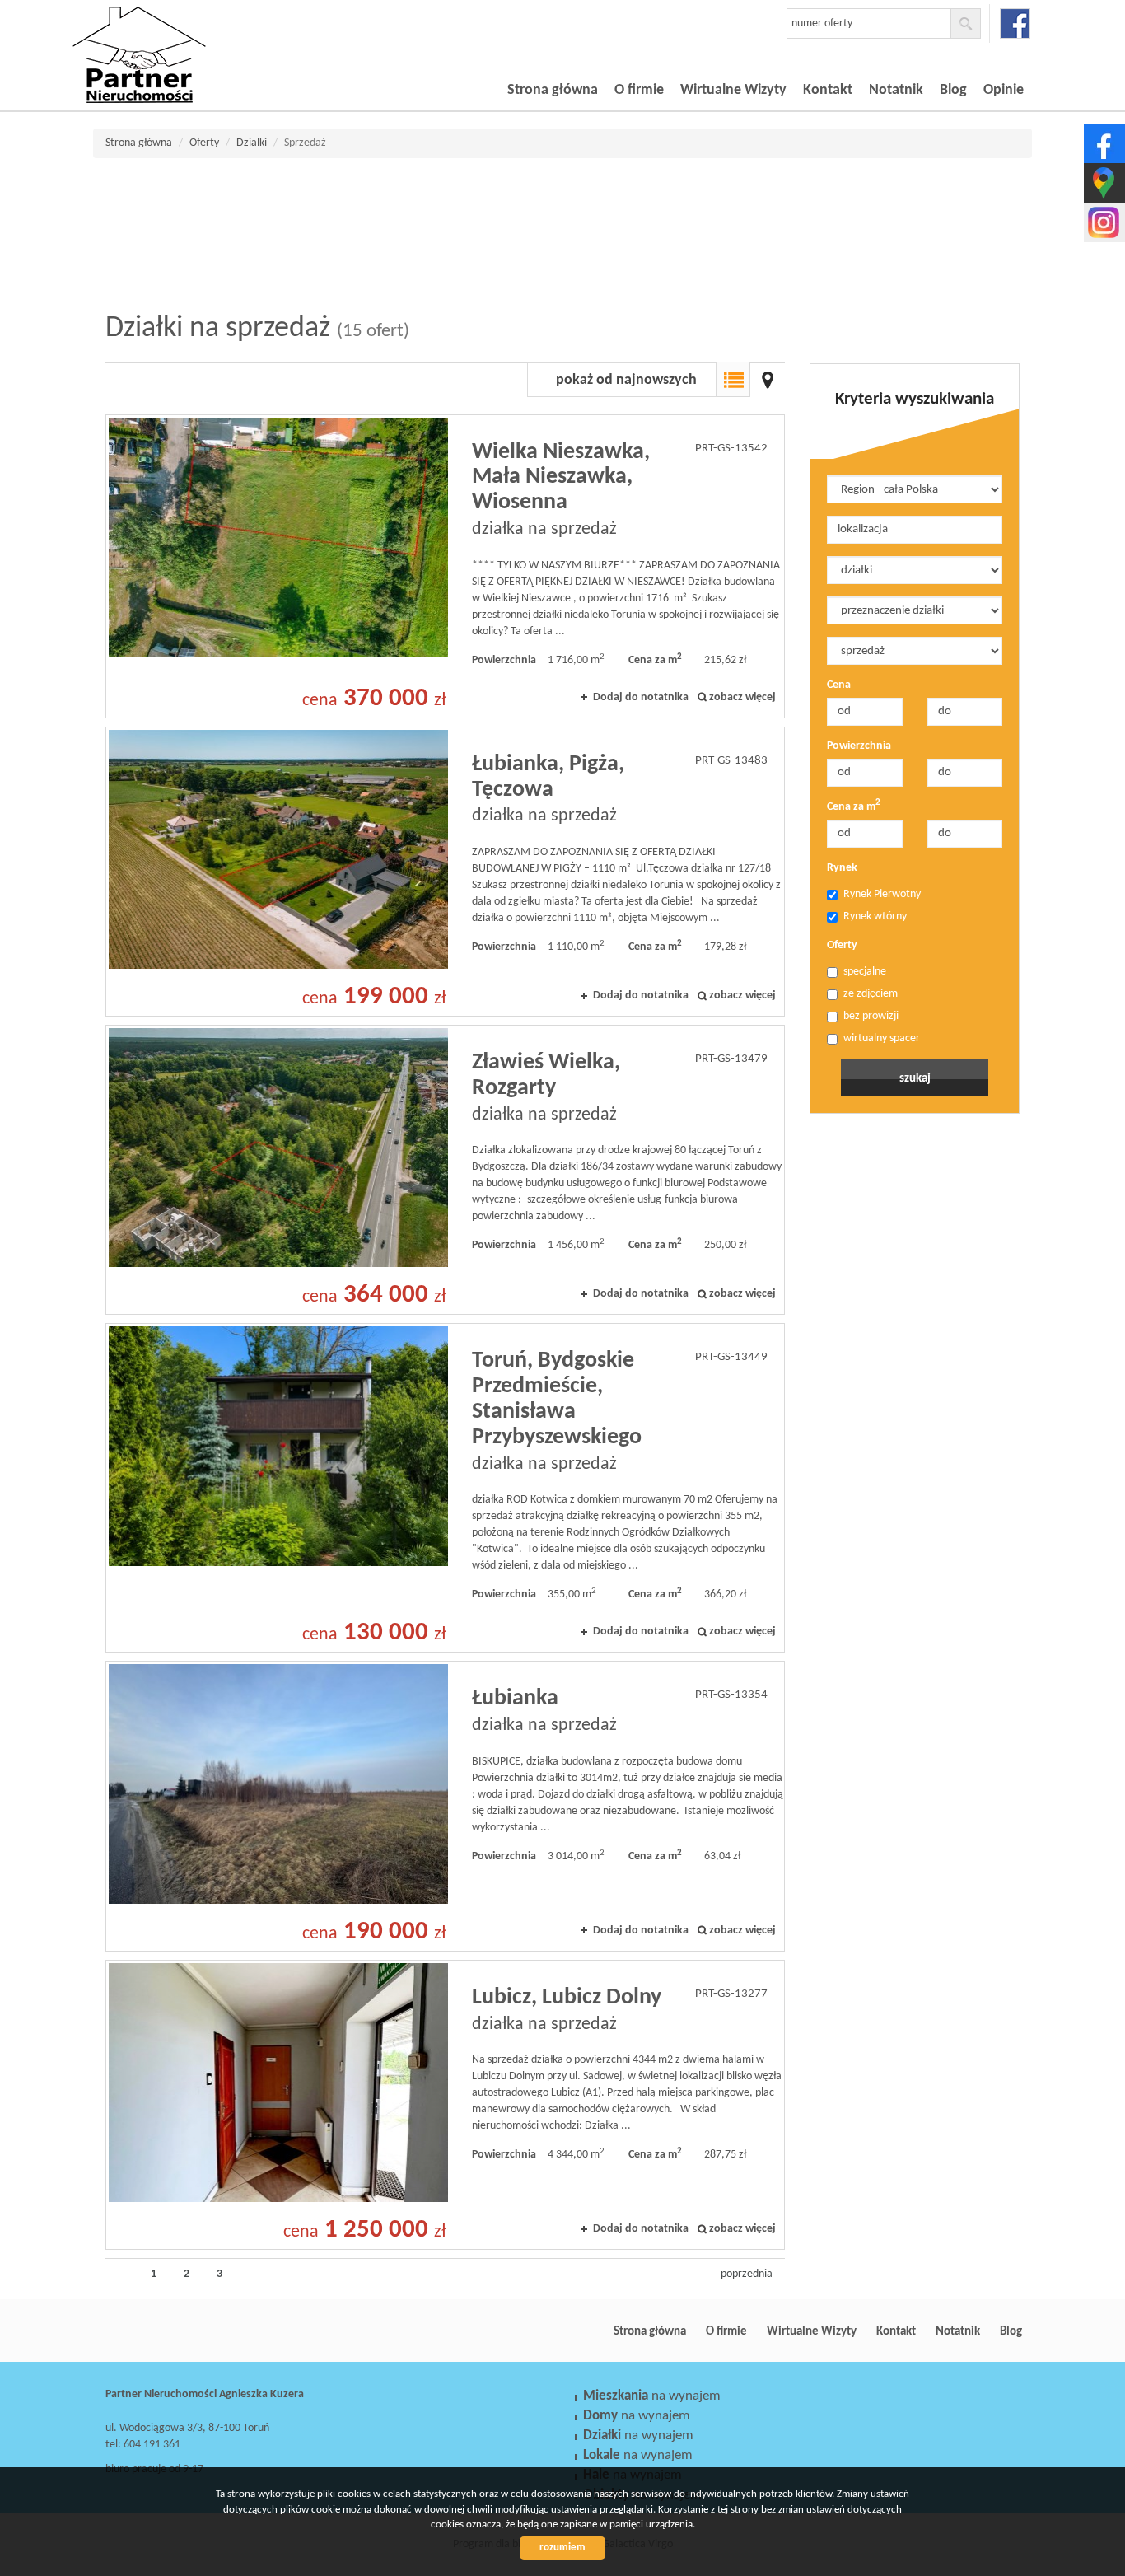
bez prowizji (871, 1016)
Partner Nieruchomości (221, 2331)
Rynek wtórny (875, 916)
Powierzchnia (859, 746)
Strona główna (553, 90)
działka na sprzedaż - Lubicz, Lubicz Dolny (445, 2105)
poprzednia (747, 2274)
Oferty (842, 945)
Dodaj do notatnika (641, 697)
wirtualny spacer (882, 1038)
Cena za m (854, 806)
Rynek (842, 868)
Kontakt (828, 90)
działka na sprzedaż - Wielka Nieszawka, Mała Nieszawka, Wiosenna (445, 566)
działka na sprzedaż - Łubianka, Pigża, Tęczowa (445, 872)
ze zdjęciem (871, 994)
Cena (839, 685)
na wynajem (652, 2396)
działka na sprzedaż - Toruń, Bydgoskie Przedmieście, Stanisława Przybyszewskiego (445, 1488)
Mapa (768, 380)
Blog (953, 90)
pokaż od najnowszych (626, 380)
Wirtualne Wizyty (733, 90)
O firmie (639, 90)
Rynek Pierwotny (882, 894)
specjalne (865, 972)
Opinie (1004, 90)
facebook (1015, 23)
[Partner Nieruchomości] (188, 32)
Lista (733, 380)
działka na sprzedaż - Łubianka (445, 1806)
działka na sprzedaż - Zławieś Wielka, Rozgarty (445, 1170)
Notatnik (896, 90)
